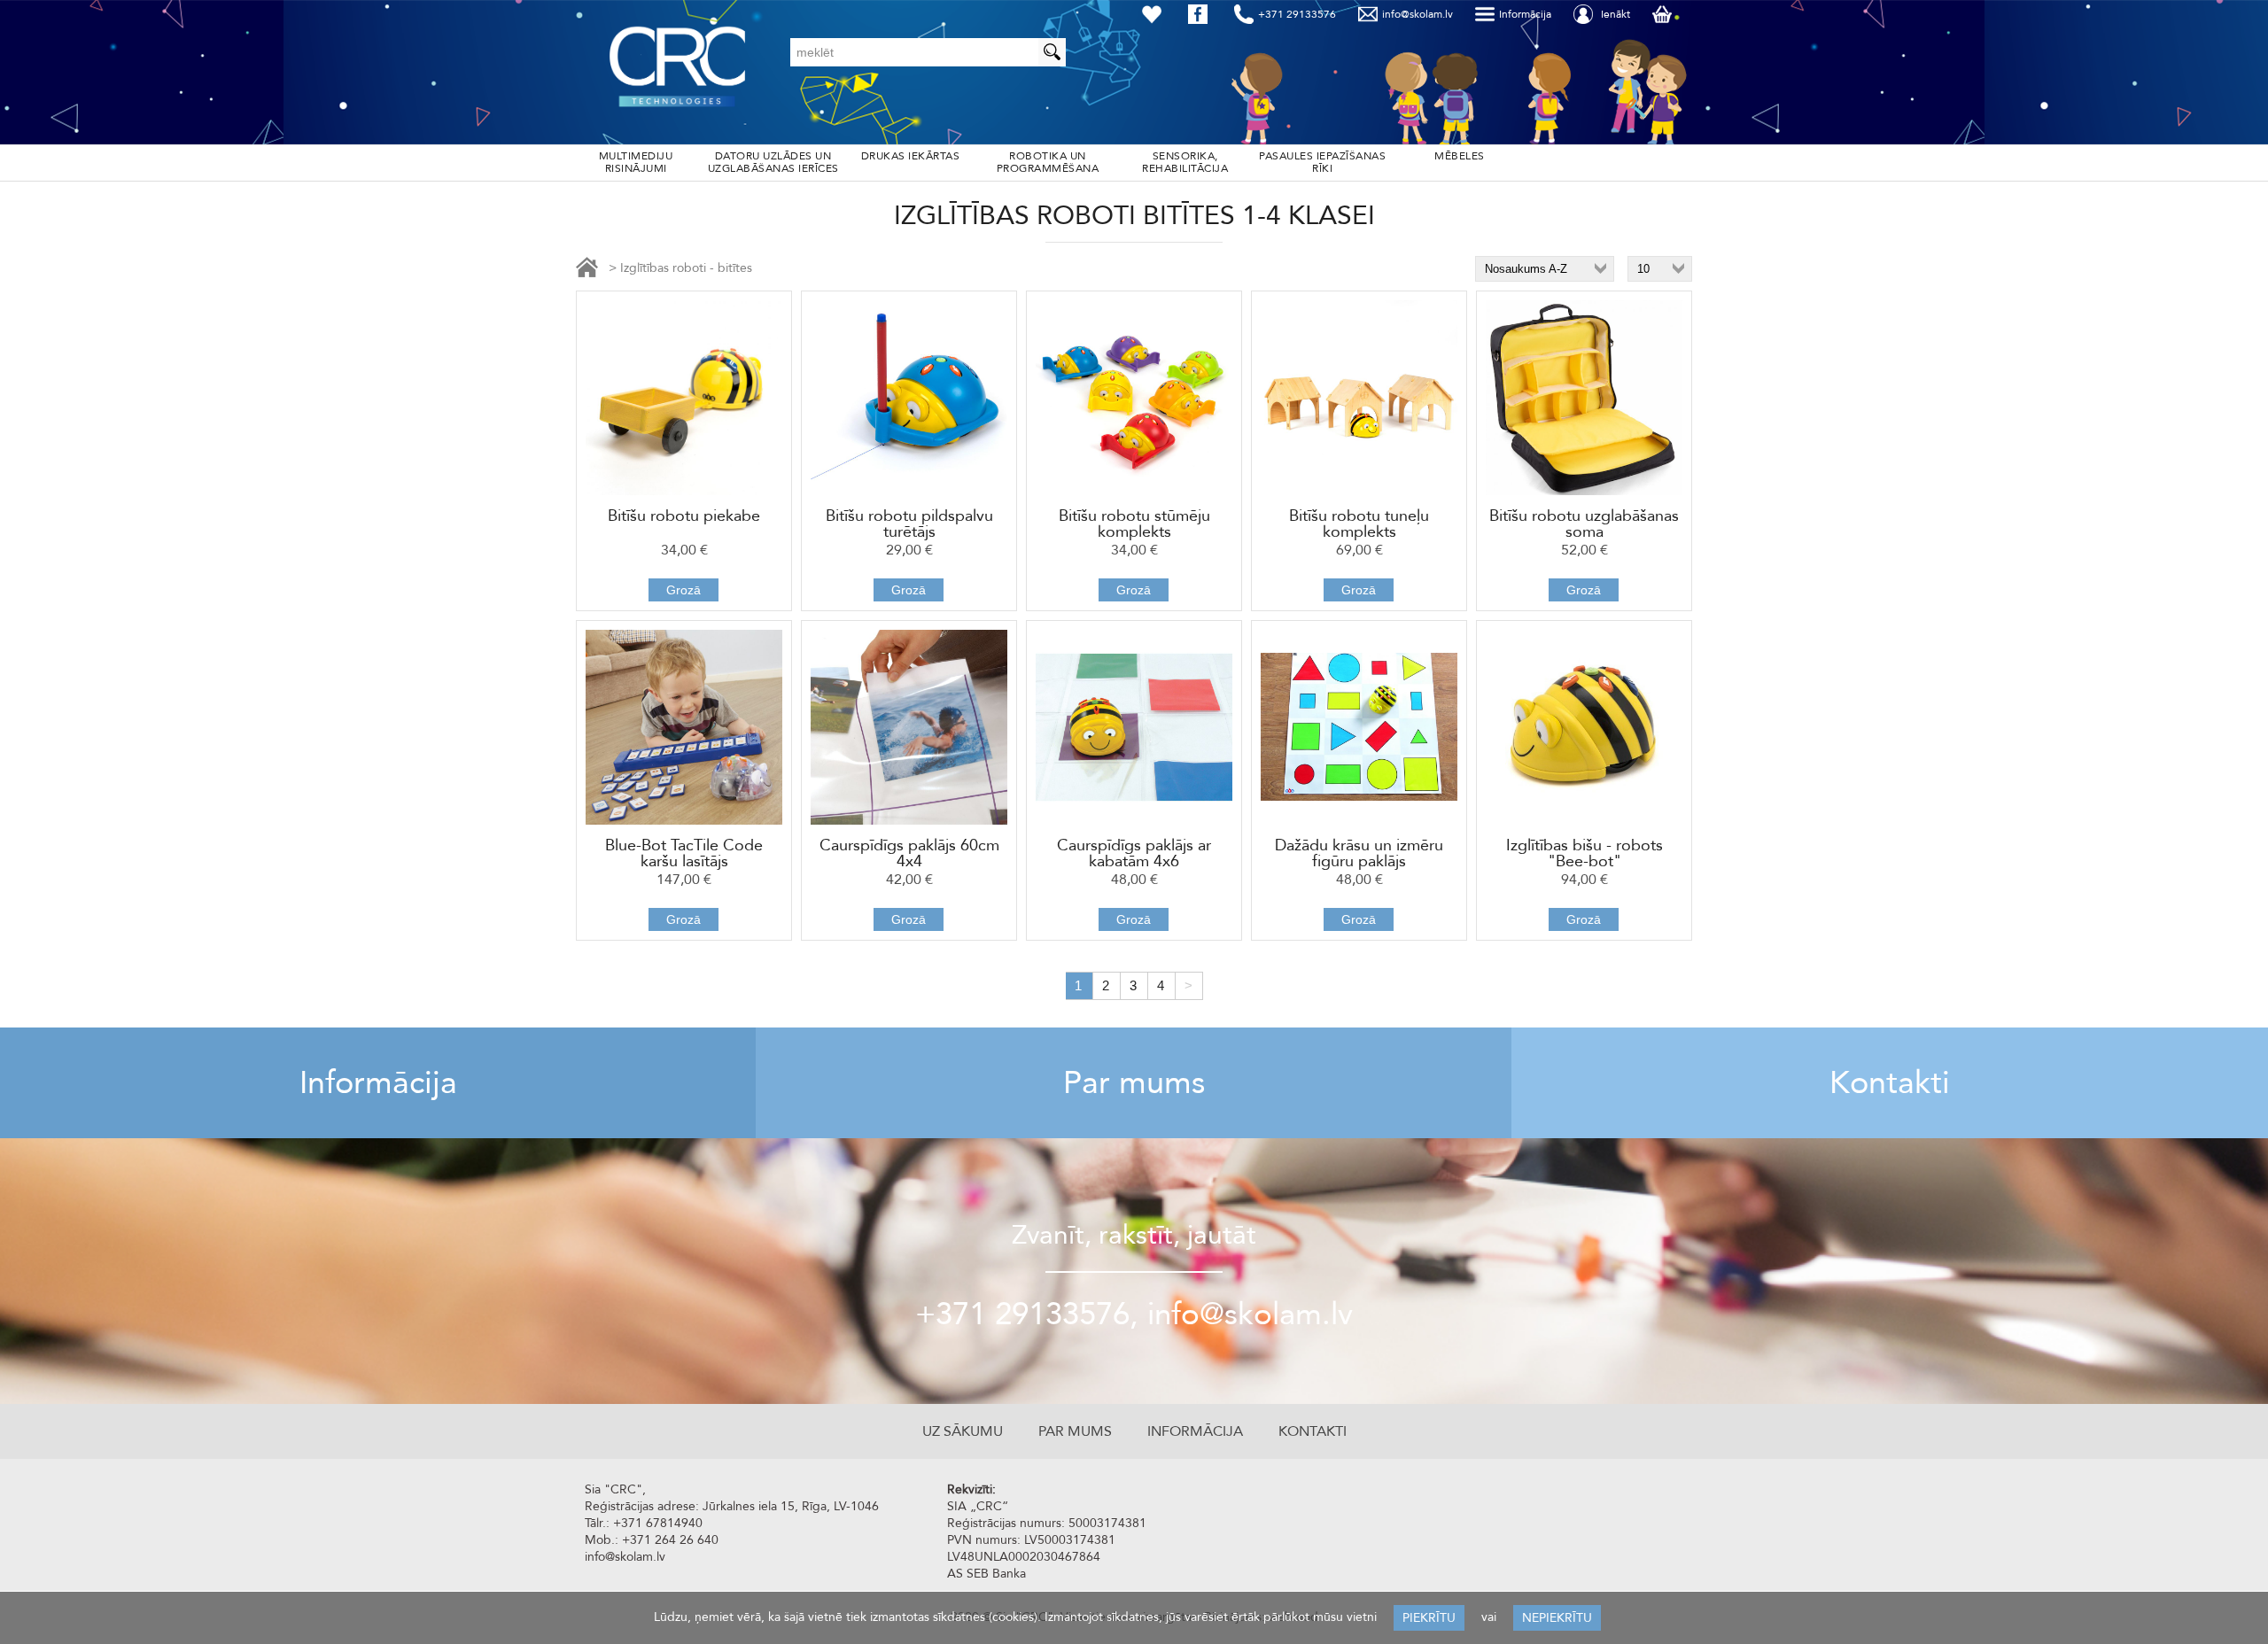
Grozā (684, 590)
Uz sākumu (963, 1431)
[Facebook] (1201, 14)
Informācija (378, 1083)
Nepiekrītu (1557, 1618)
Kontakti (1890, 1083)
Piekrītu (1429, 1618)
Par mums (1134, 1083)
